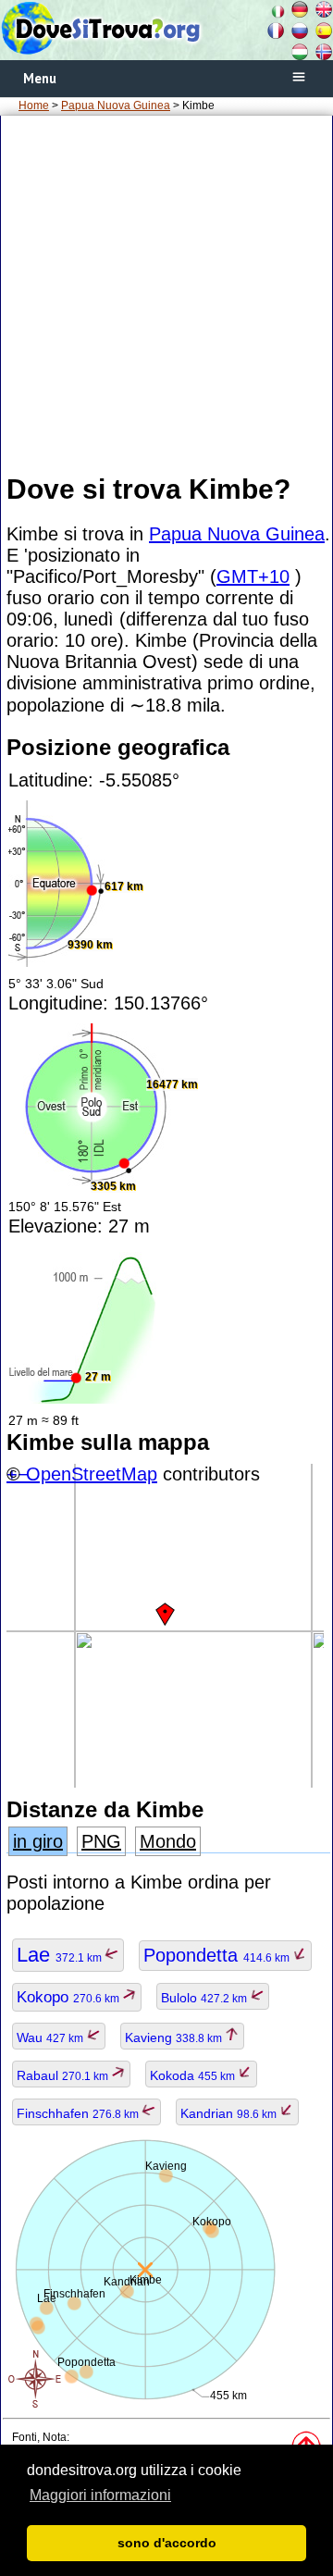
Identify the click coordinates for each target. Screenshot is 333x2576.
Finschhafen (79, 2113)
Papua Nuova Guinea (116, 105)
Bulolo (205, 1998)
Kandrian (230, 2113)
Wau (51, 2037)
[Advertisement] (166, 293)
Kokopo (69, 1997)
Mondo (168, 1841)
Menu (40, 78)
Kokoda (194, 2075)
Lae (61, 1955)
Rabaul (64, 2075)
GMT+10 (253, 576)
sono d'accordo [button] (167, 2543)
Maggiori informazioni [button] (100, 2495)
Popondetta (218, 1955)
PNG (101, 1841)
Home (34, 105)
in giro (38, 1841)
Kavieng (175, 2037)
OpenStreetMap (92, 1474)
